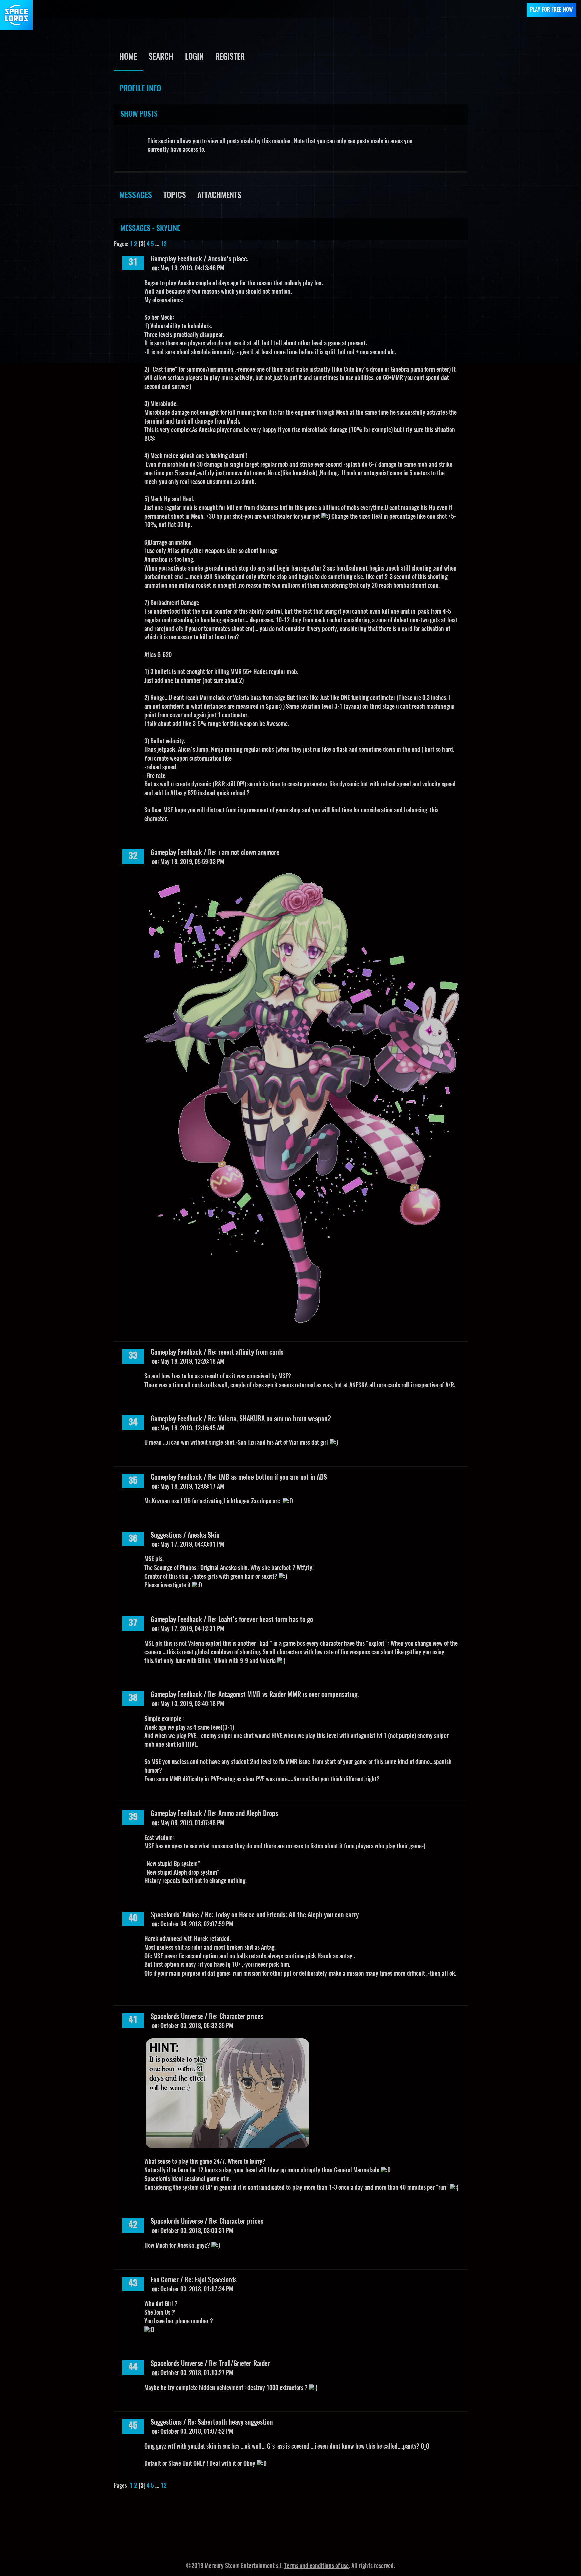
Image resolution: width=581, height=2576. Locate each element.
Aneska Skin (203, 1536)
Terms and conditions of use (316, 2566)
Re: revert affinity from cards (246, 1353)
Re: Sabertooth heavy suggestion (230, 2423)
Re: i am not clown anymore (244, 853)
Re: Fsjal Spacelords (211, 2280)
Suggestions (166, 1536)
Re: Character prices (236, 2017)
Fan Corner (165, 2280)
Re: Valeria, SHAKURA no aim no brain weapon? (269, 1419)
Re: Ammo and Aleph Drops (243, 1814)
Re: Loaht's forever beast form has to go (261, 1620)
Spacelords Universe (177, 2017)
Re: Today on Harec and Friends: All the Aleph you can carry (282, 1915)
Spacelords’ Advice (175, 1915)
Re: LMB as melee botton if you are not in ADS (268, 1478)
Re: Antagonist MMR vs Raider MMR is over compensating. (283, 1695)
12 (164, 244)
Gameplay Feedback (176, 259)
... (158, 244)
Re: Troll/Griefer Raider (240, 2364)
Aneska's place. (228, 259)
